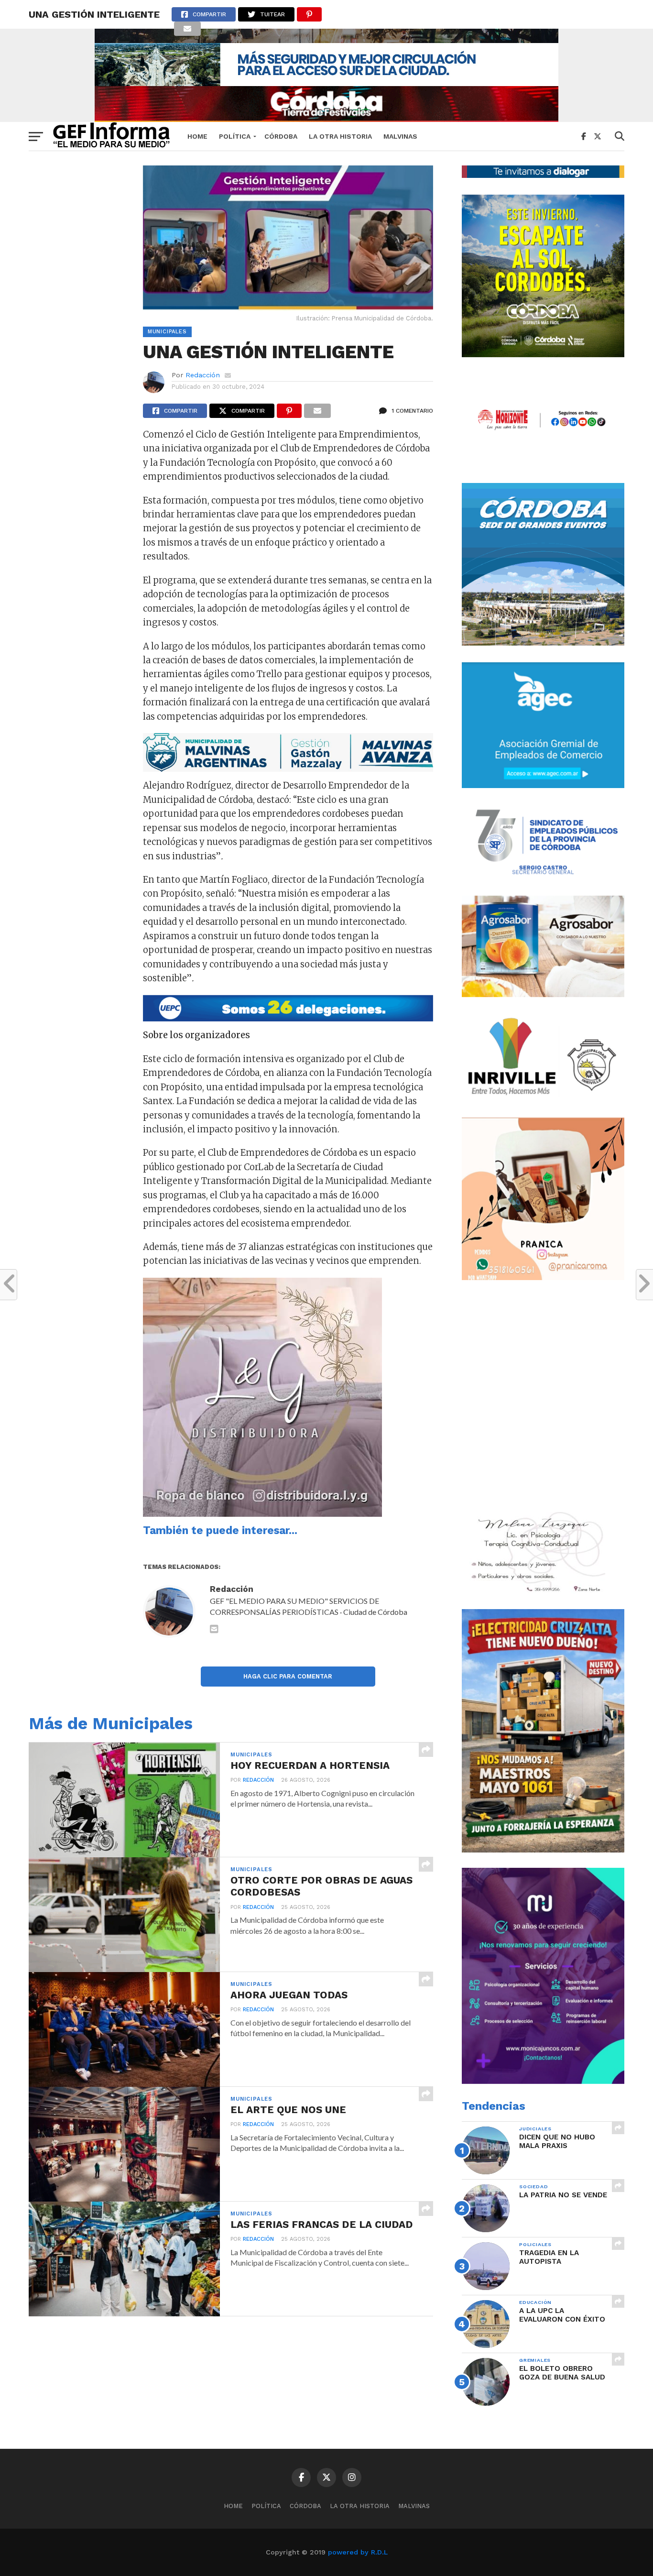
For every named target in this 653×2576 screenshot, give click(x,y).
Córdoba (281, 136)
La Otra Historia (340, 136)
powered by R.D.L (358, 2552)
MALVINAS (400, 136)
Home (197, 136)
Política (235, 136)
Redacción (203, 375)
